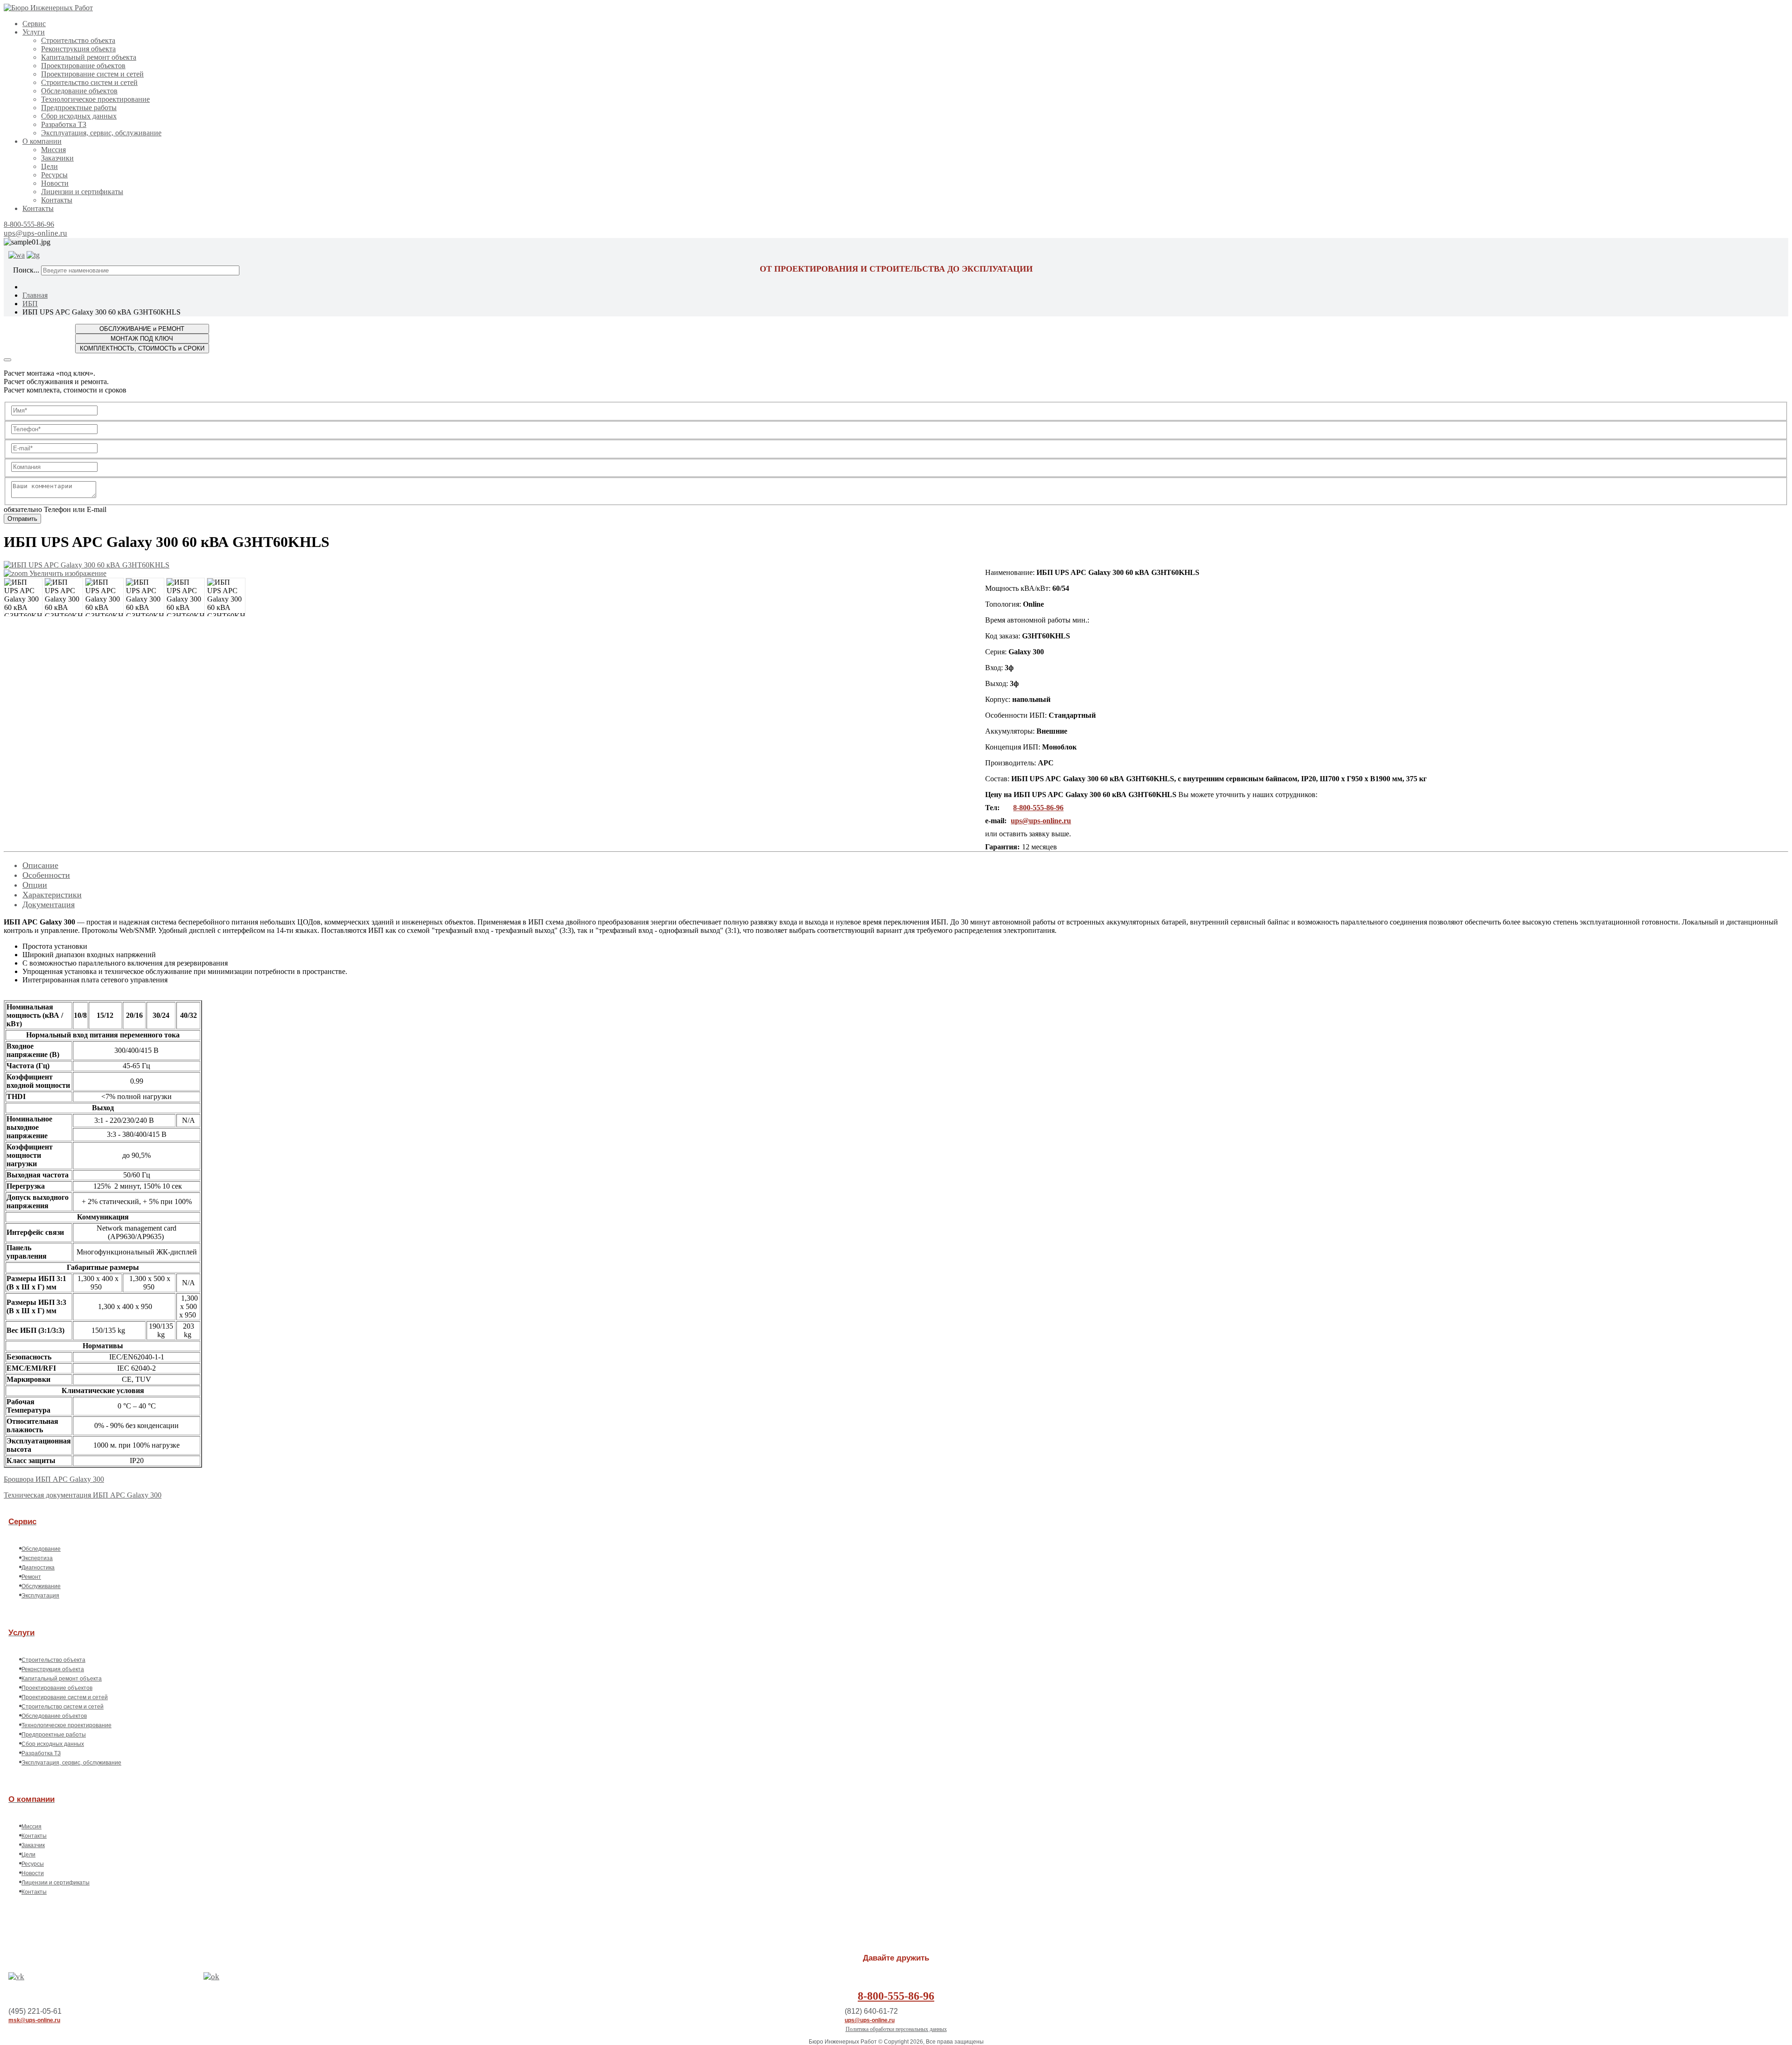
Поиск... (26, 270)
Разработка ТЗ (64, 124)
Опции (35, 885)
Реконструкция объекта (78, 49)
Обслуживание (41, 1586)
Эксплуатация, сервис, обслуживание (101, 133)
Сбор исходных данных (79, 116)
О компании (42, 141)
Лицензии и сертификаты (82, 192)
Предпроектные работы (79, 108)
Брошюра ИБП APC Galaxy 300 (54, 1479)
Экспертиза (37, 1558)
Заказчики (57, 158)
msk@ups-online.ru (34, 2020)
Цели (49, 166)
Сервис (34, 24)
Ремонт (31, 1577)
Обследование (41, 1549)
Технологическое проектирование (95, 99)
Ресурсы (54, 175)
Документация (49, 904)
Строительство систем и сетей (89, 82)
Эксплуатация (40, 1596)
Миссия (53, 150)
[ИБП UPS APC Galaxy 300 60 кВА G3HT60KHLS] (23, 597)
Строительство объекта (78, 40)
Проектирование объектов (83, 66)
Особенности (46, 875)
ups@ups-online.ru (35, 233)
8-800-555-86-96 (29, 224)
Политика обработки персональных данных (896, 2029)
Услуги (34, 32)
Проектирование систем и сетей (92, 74)
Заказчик (33, 1845)
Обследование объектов (79, 91)
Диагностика (38, 1568)
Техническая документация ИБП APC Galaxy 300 (83, 1495)
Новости (55, 183)
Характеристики (52, 895)
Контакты (57, 200)
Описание (40, 865)
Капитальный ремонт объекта (89, 57)
